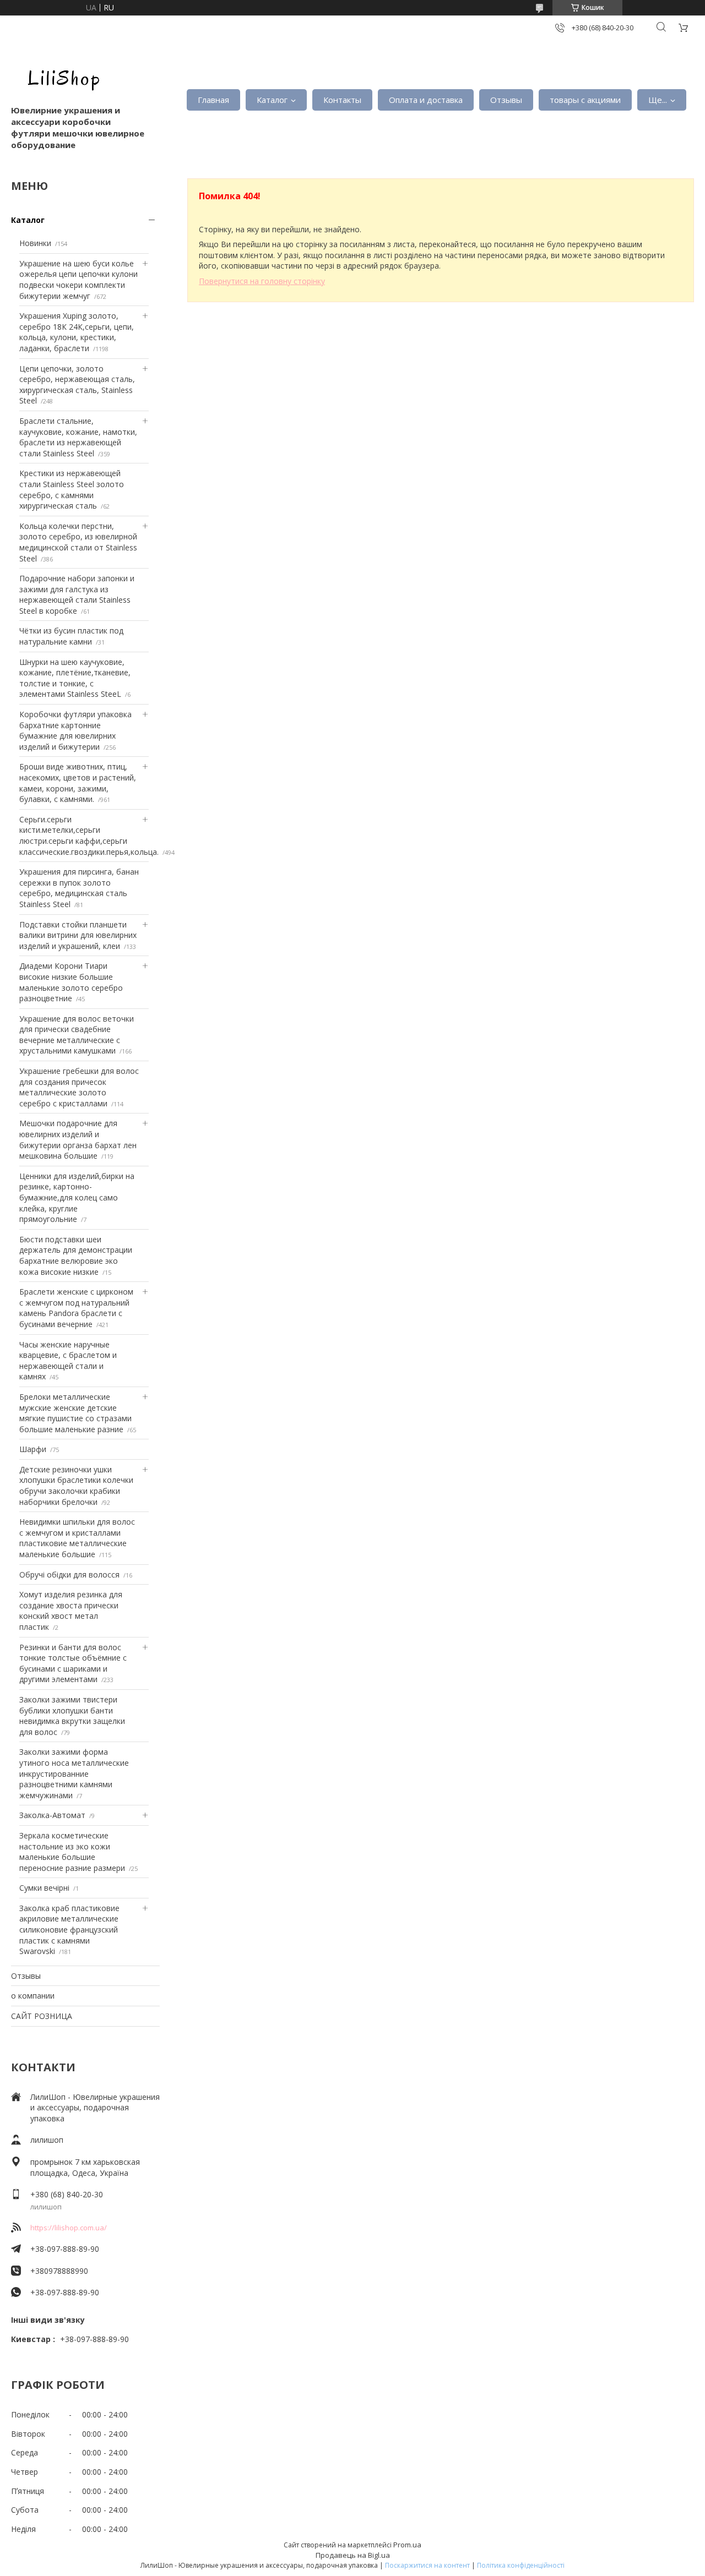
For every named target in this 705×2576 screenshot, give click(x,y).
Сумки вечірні (44, 1888)
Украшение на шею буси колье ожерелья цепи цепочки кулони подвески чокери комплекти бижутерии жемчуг (78, 280)
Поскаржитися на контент (427, 2565)
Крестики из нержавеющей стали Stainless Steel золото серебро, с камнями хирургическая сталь (72, 489)
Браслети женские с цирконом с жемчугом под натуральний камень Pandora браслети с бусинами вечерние (76, 1308)
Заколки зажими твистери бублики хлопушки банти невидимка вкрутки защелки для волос (72, 1716)
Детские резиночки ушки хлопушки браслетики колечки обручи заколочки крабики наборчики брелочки (76, 1486)
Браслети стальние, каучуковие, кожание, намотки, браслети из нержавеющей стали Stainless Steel (78, 437)
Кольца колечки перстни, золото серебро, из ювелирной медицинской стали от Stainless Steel (78, 542)
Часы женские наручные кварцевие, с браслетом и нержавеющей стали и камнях (68, 1361)
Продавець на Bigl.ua (353, 2555)
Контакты (342, 100)
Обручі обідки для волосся (69, 1574)
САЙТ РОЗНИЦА (42, 2016)
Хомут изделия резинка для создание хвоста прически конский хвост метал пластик (71, 1611)
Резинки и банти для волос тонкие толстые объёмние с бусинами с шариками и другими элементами (73, 1663)
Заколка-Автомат (52, 1815)
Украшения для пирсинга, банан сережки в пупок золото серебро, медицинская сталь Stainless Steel (79, 888)
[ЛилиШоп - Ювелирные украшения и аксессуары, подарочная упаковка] (61, 77)
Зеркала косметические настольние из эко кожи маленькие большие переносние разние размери (72, 1852)
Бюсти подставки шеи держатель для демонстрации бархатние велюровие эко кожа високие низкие (76, 1256)
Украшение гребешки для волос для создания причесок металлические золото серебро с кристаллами (79, 1087)
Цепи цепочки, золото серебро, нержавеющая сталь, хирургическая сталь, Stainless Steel (77, 385)
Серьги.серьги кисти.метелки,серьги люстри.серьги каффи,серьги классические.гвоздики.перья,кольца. (89, 836)
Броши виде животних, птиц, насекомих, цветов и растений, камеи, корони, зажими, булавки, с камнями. (78, 783)
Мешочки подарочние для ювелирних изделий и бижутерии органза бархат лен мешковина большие (78, 1139)
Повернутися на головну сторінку (262, 281)
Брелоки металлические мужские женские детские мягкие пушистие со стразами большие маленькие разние (75, 1413)
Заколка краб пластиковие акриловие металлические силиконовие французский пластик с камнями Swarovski (69, 1930)
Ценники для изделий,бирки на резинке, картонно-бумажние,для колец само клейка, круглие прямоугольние (77, 1197)
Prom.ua (407, 2545)
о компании (33, 1996)
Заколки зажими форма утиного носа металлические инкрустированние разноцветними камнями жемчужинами (74, 1773)
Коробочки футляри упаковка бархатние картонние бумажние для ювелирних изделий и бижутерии (75, 730)
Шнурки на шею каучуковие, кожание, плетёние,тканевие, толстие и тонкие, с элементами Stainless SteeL (75, 678)
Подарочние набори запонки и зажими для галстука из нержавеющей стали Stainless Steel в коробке (77, 594)
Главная (213, 100)
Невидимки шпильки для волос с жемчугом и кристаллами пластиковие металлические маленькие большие (77, 1538)
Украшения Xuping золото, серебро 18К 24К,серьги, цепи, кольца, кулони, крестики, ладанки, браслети (77, 332)
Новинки (35, 243)
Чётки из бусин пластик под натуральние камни (71, 636)
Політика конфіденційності (521, 2565)
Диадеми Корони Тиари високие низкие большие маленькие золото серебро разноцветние (71, 982)
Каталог (272, 100)
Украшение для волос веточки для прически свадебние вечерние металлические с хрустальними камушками (77, 1035)
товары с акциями (585, 100)
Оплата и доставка (426, 100)
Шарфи (33, 1449)
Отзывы (506, 100)
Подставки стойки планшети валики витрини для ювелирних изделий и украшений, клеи (78, 935)
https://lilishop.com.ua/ (69, 2228)
